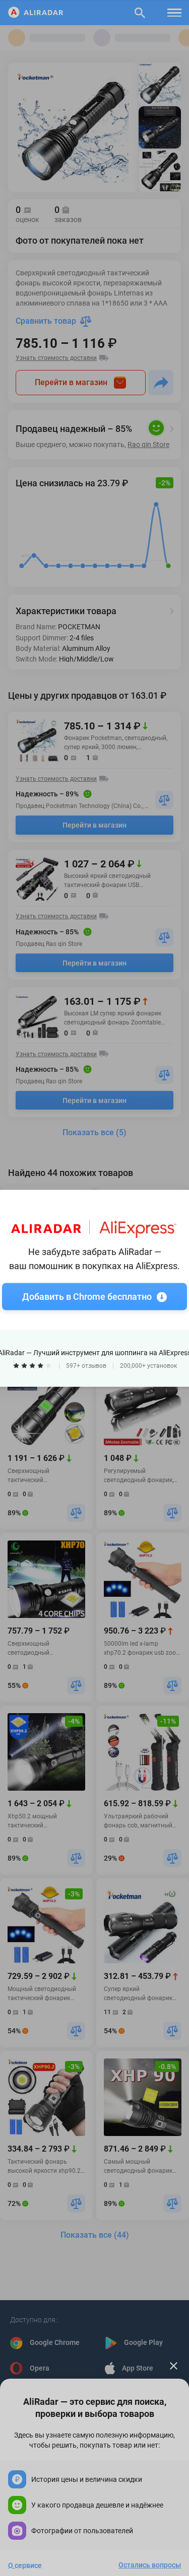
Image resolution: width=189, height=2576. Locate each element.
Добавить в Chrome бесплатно (87, 1296)
